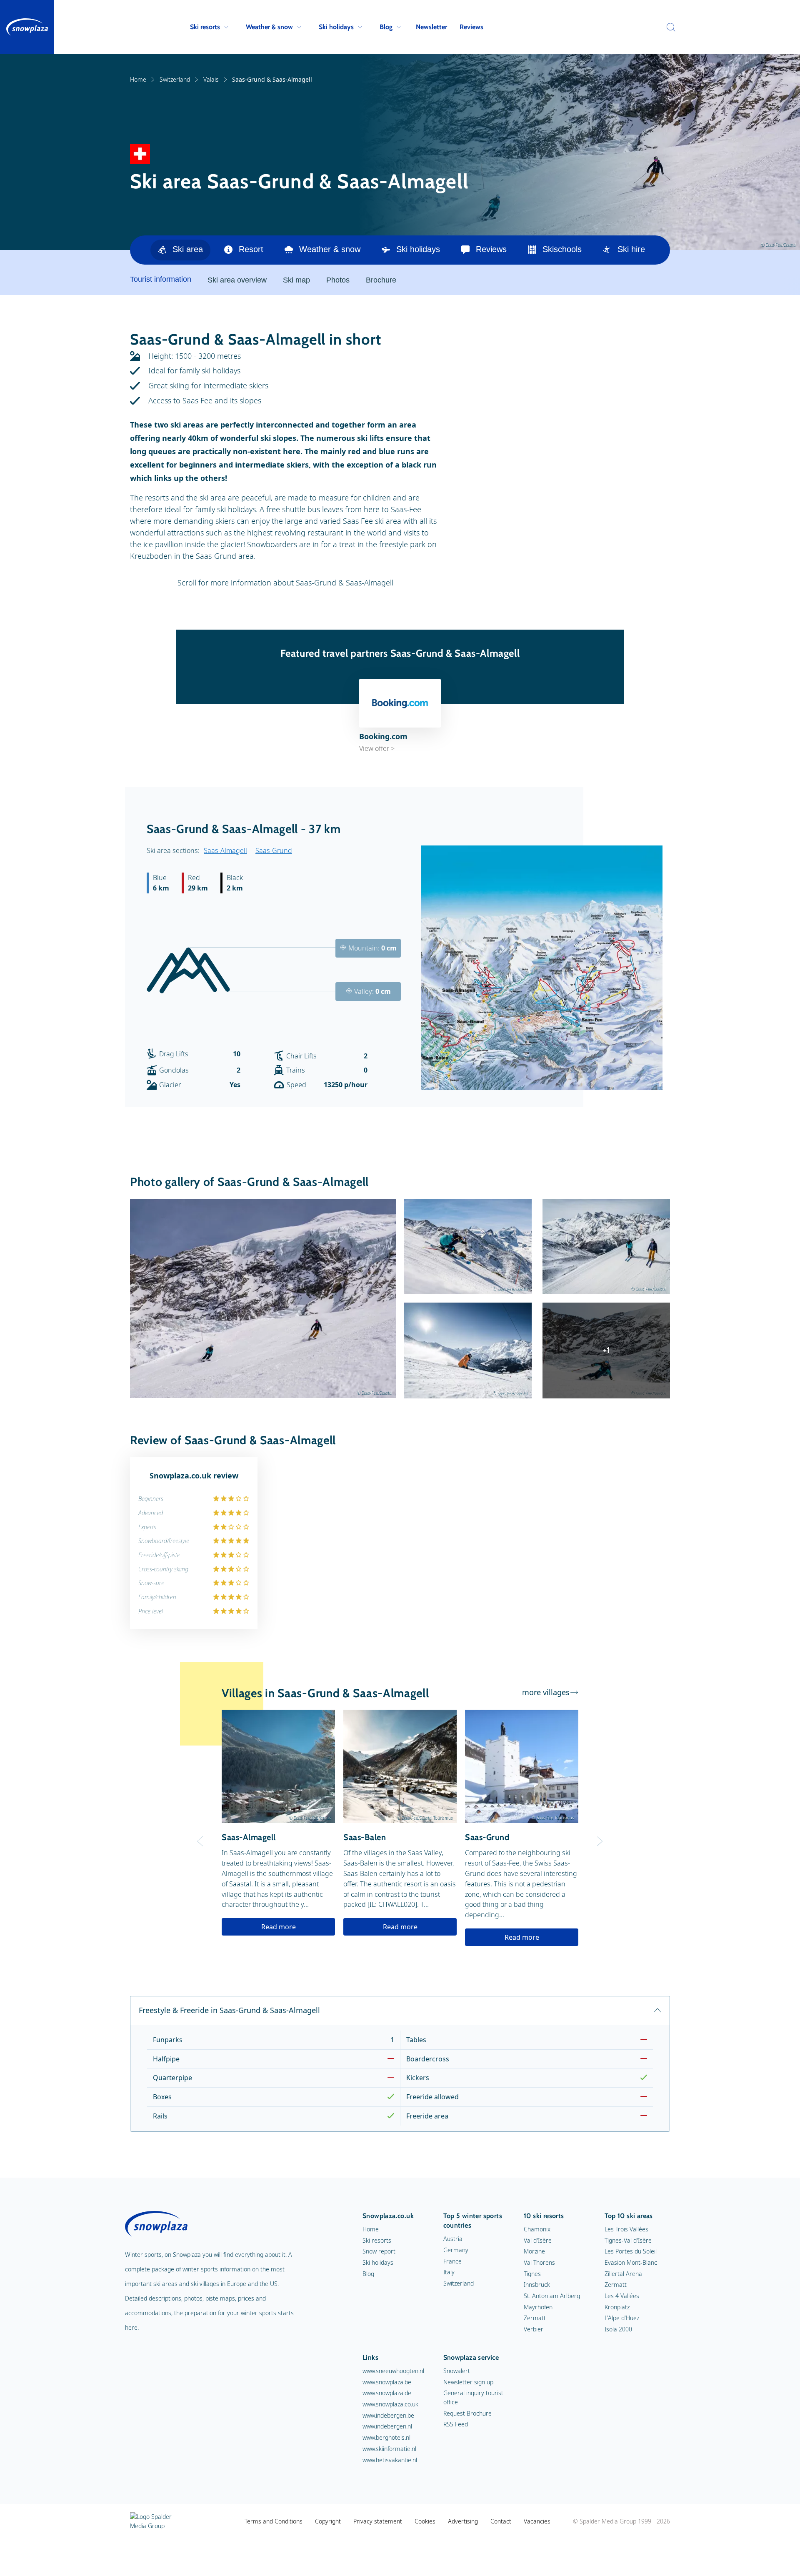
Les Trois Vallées (626, 2229)
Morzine (534, 2251)
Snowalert (457, 2371)
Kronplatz (617, 2307)
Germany (456, 2250)
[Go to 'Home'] (27, 27)
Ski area (188, 249)
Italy (449, 2272)
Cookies (425, 2521)
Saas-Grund (274, 850)
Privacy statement (378, 2521)
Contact (501, 2521)
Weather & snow (269, 27)
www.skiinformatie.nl (389, 2449)
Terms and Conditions (274, 2521)
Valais (211, 79)
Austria (453, 2239)
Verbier (534, 2329)
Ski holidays (336, 27)
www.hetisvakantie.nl (390, 2460)
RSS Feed (456, 2424)
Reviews (471, 27)
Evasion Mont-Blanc (631, 2262)
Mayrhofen (538, 2307)
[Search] (669, 27)
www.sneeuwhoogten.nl (393, 2371)
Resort (251, 249)
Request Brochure (467, 2413)
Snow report (379, 2251)
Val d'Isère (538, 2240)
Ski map (296, 280)
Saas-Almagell (225, 850)
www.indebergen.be (388, 2415)
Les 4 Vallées (622, 2296)
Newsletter (431, 27)
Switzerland (175, 79)
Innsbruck (537, 2285)
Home (138, 79)
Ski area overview (237, 280)
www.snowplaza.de (387, 2393)
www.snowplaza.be (387, 2382)
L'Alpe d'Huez (622, 2318)
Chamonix (537, 2229)
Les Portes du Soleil (631, 2251)
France (452, 2261)
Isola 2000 (618, 2329)
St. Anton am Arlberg (552, 2296)
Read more (279, 1927)
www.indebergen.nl (387, 2426)
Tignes (532, 2274)
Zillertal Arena (623, 2274)
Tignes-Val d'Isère (628, 2240)
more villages (546, 1692)
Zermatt (535, 2318)
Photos (338, 280)
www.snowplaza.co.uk (390, 2404)
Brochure (381, 280)
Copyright (328, 2521)
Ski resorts (205, 27)
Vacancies (537, 2521)
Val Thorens (539, 2262)
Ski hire (631, 249)
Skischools (562, 249)
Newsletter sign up (468, 2382)
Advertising (463, 2521)
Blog (386, 27)
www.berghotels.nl (386, 2437)
